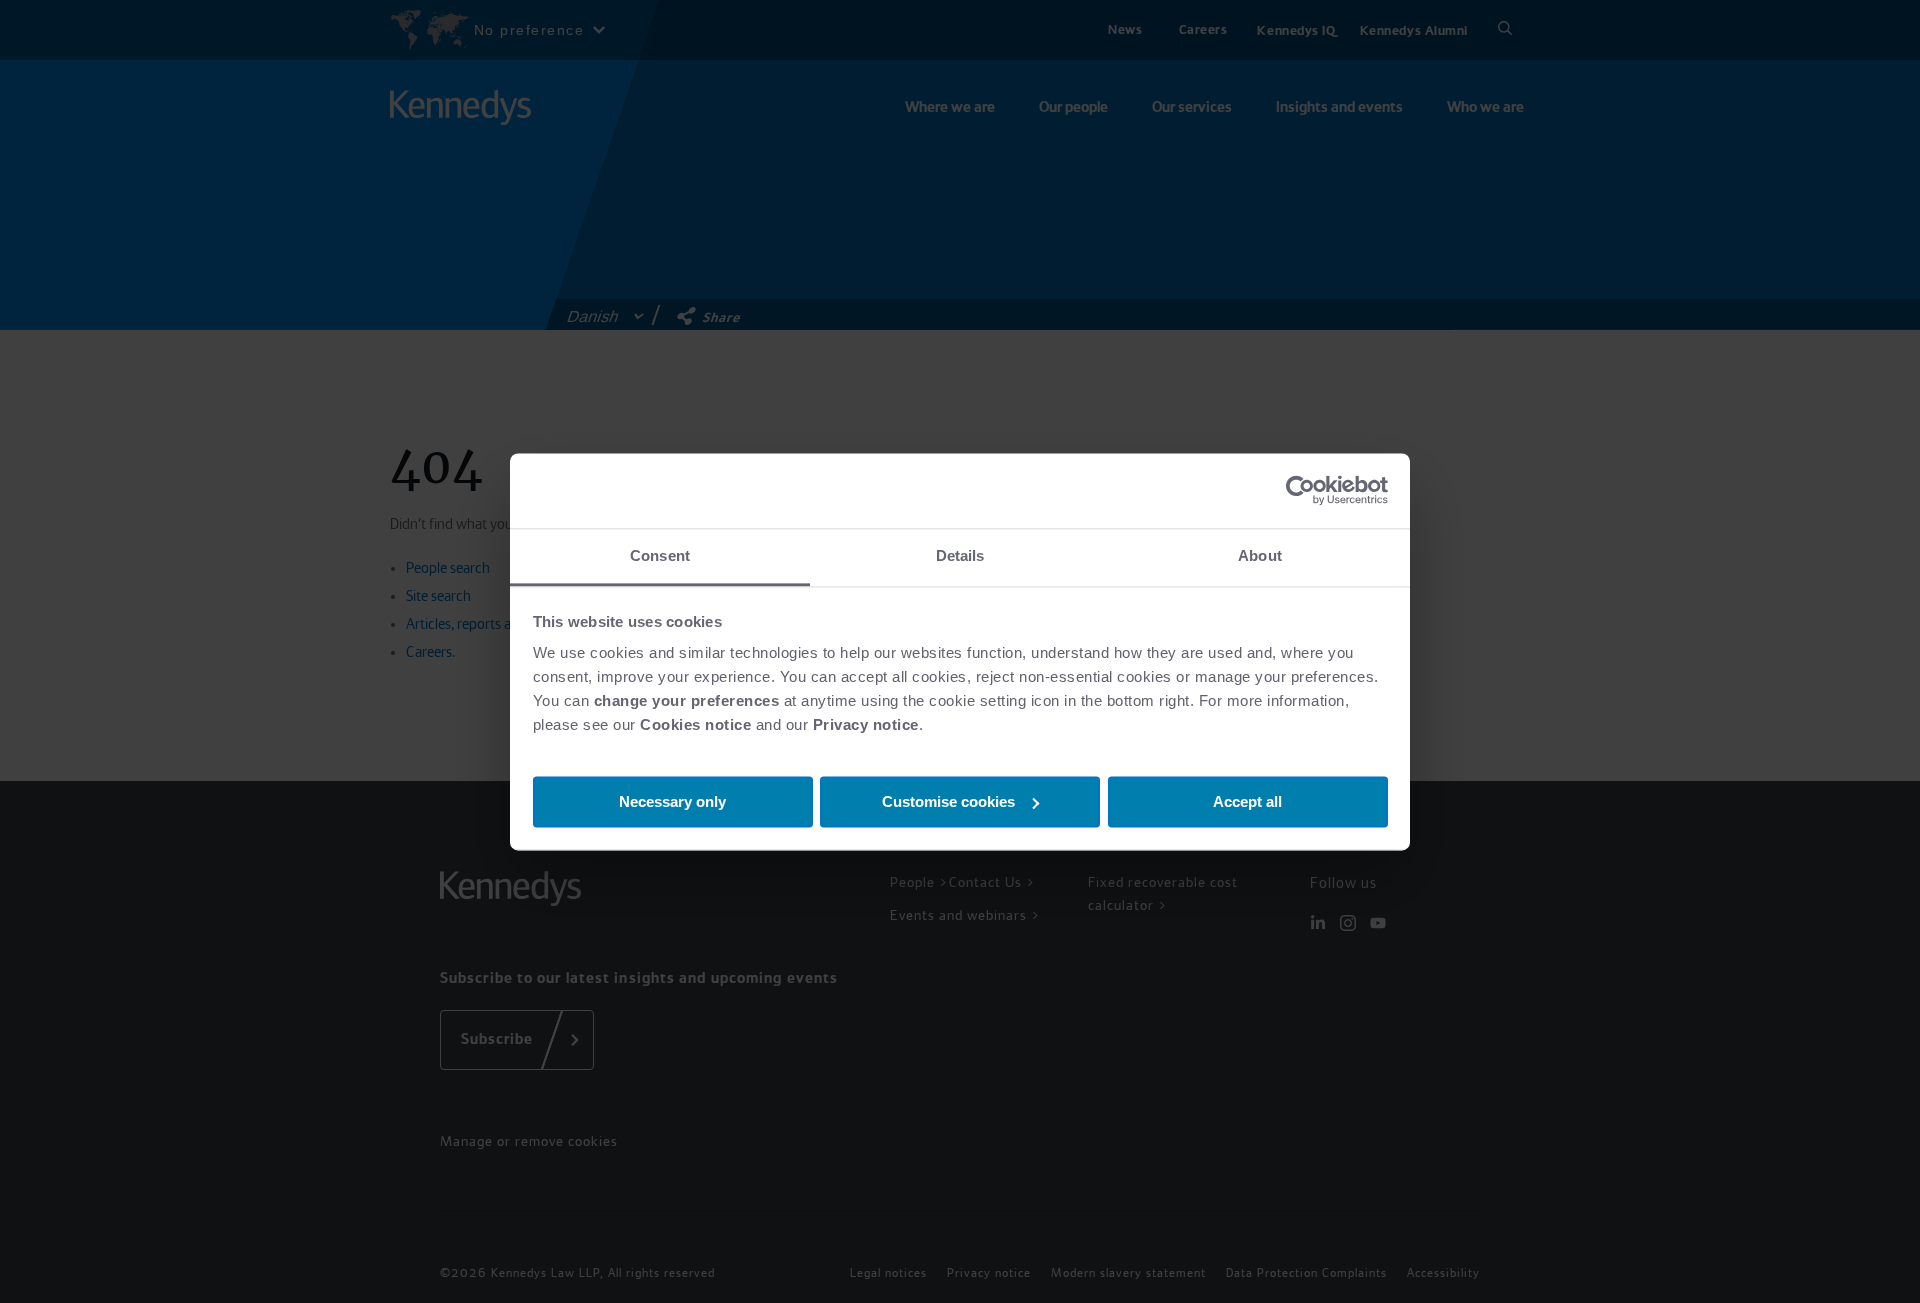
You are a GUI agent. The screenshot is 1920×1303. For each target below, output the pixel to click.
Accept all (1247, 800)
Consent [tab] (660, 555)
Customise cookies (948, 800)
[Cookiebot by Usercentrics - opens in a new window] (1300, 490)
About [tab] (1260, 555)
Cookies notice (695, 724)
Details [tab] (960, 555)
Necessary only (672, 800)
